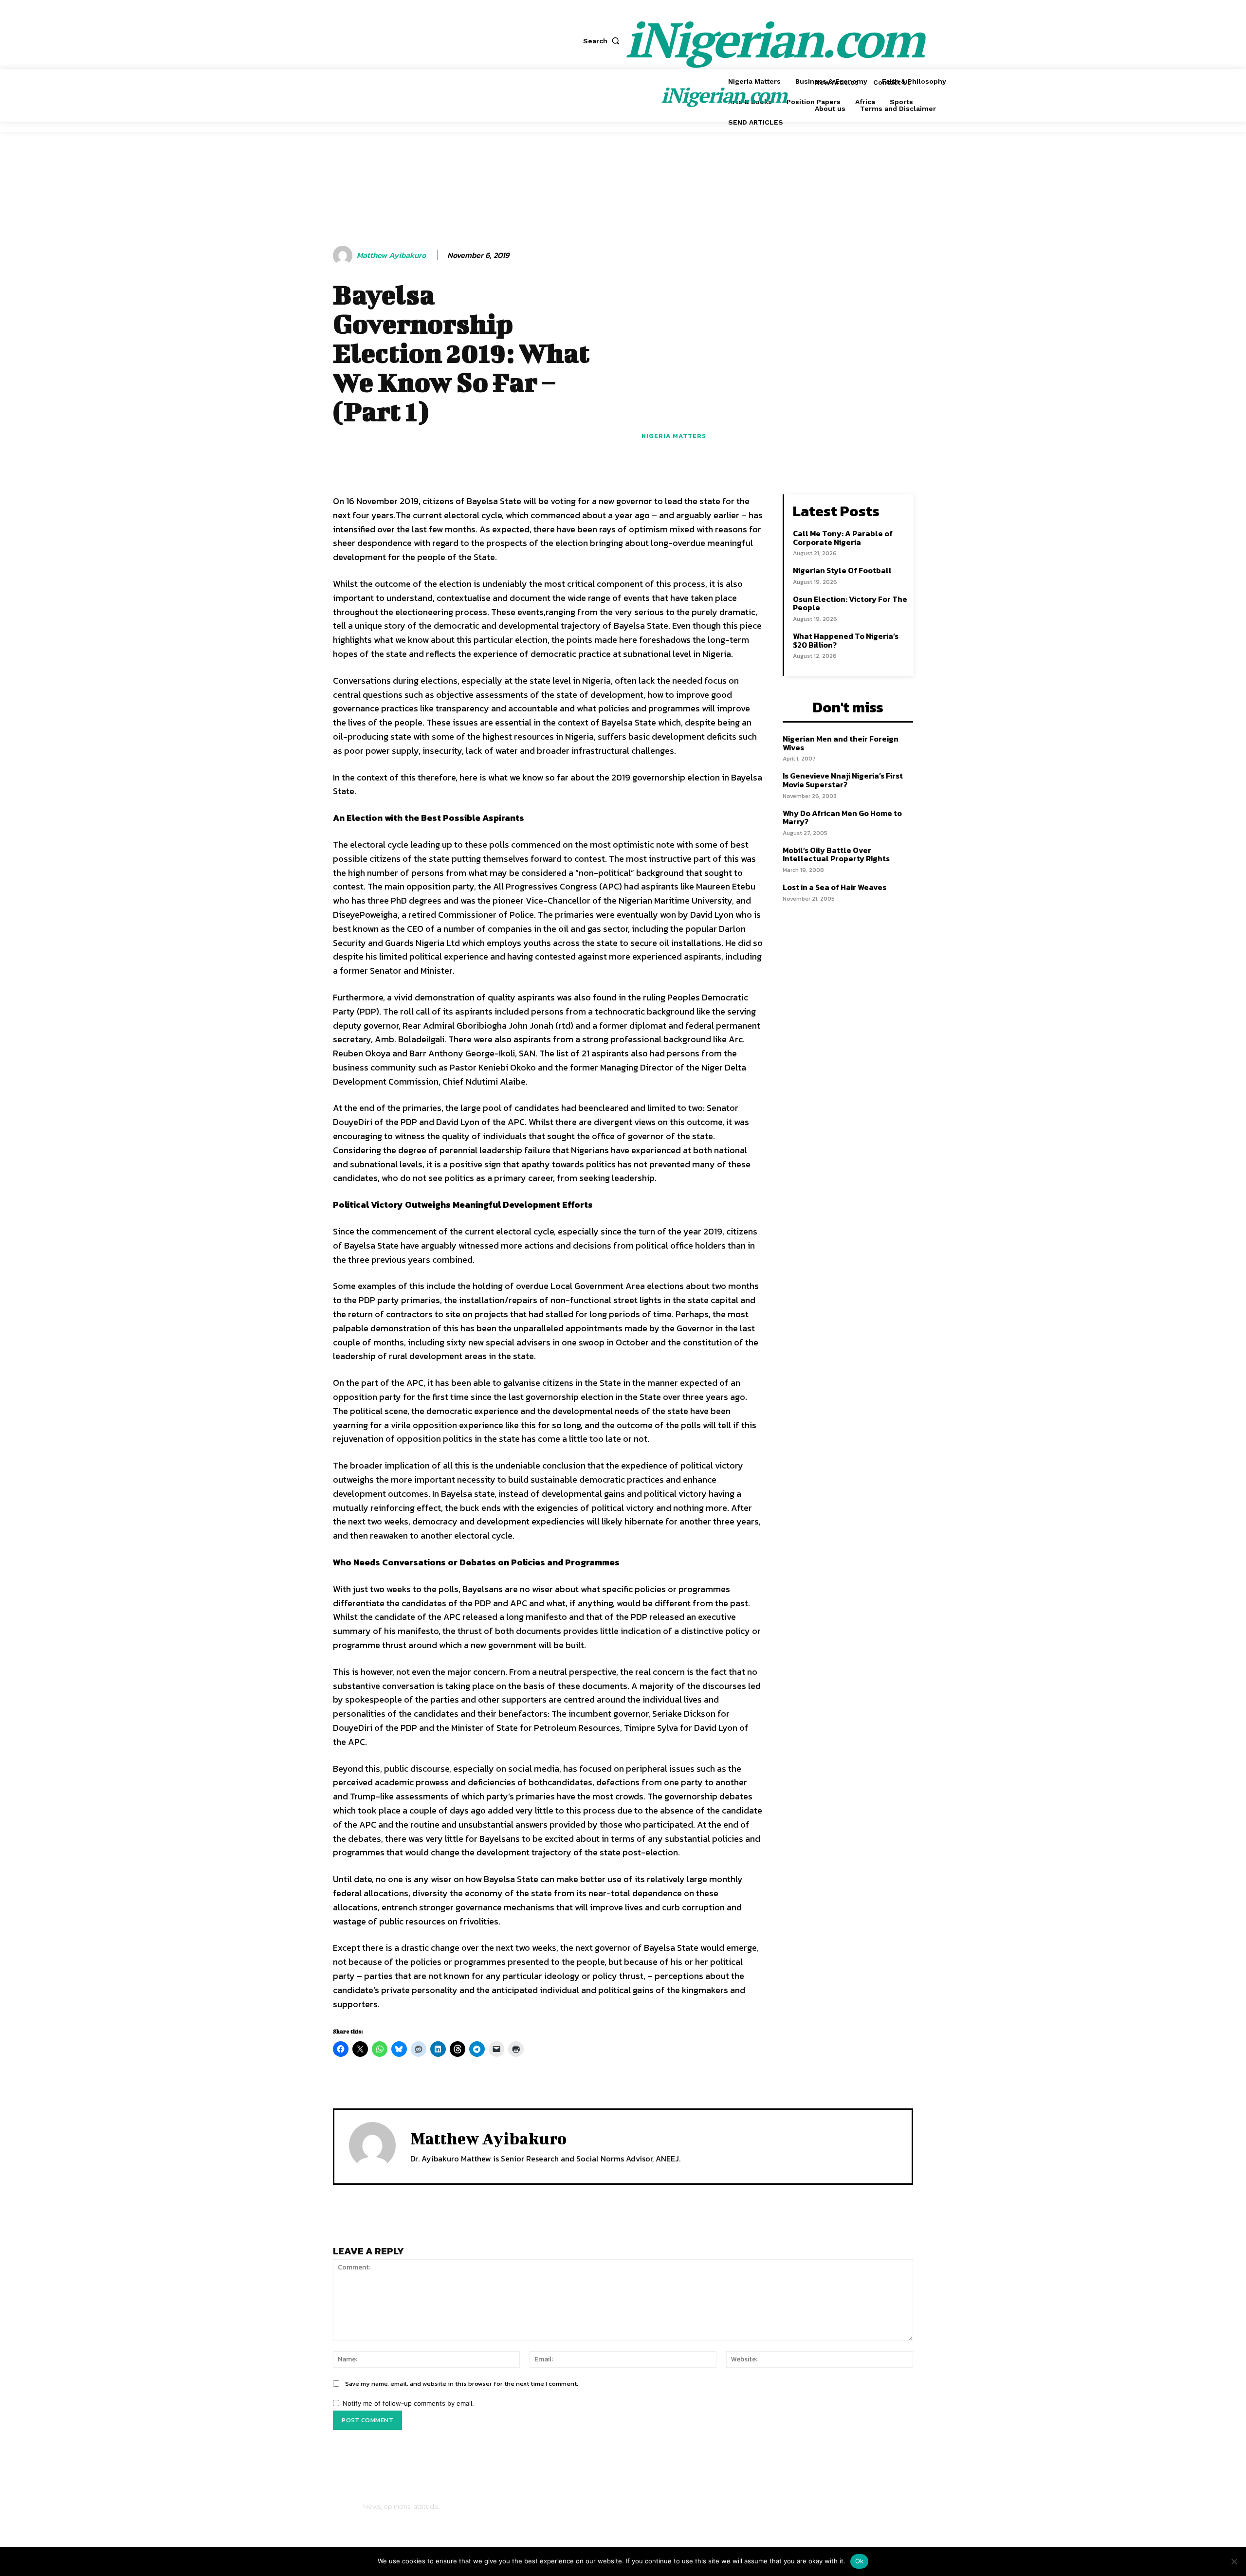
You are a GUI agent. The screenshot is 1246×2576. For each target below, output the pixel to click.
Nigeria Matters (674, 436)
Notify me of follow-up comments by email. (408, 2403)
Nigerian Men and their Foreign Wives (841, 743)
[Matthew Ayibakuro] (344, 255)
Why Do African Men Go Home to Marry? (842, 817)
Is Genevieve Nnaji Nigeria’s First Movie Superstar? (843, 780)
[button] (604, 41)
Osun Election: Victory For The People (850, 603)
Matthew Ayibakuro (391, 255)
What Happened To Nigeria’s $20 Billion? (846, 640)
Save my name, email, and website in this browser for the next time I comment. (462, 2384)
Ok (860, 2561)
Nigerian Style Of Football (842, 570)
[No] (1234, 2561)
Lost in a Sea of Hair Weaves (834, 887)
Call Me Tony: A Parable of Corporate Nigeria (843, 538)
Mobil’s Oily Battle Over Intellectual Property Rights (836, 854)
